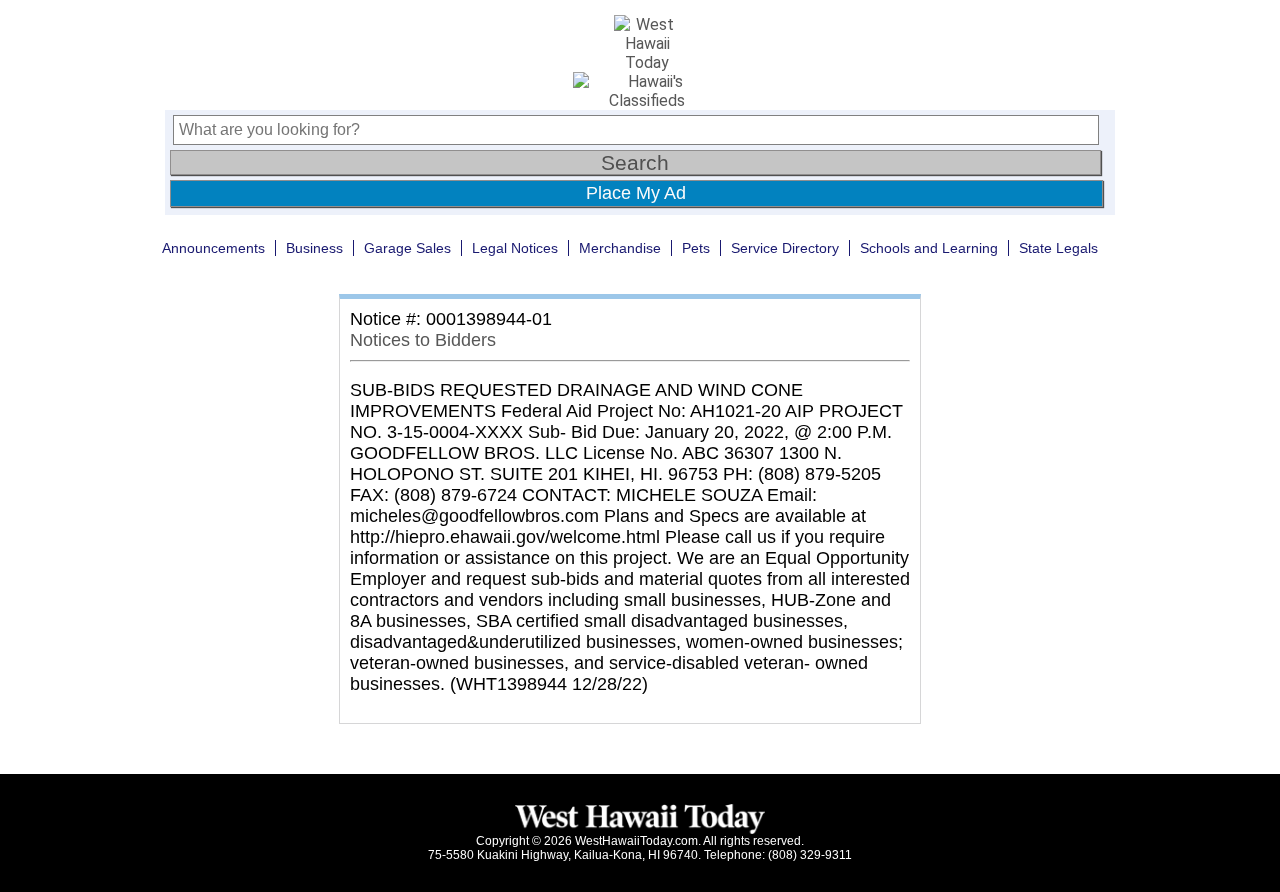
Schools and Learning (929, 248)
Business (314, 248)
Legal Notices (515, 248)
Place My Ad (636, 193)
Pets (696, 248)
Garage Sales (407, 248)
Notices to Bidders (423, 340)
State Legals (1058, 248)
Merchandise (620, 248)
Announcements (213, 248)
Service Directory (785, 248)
